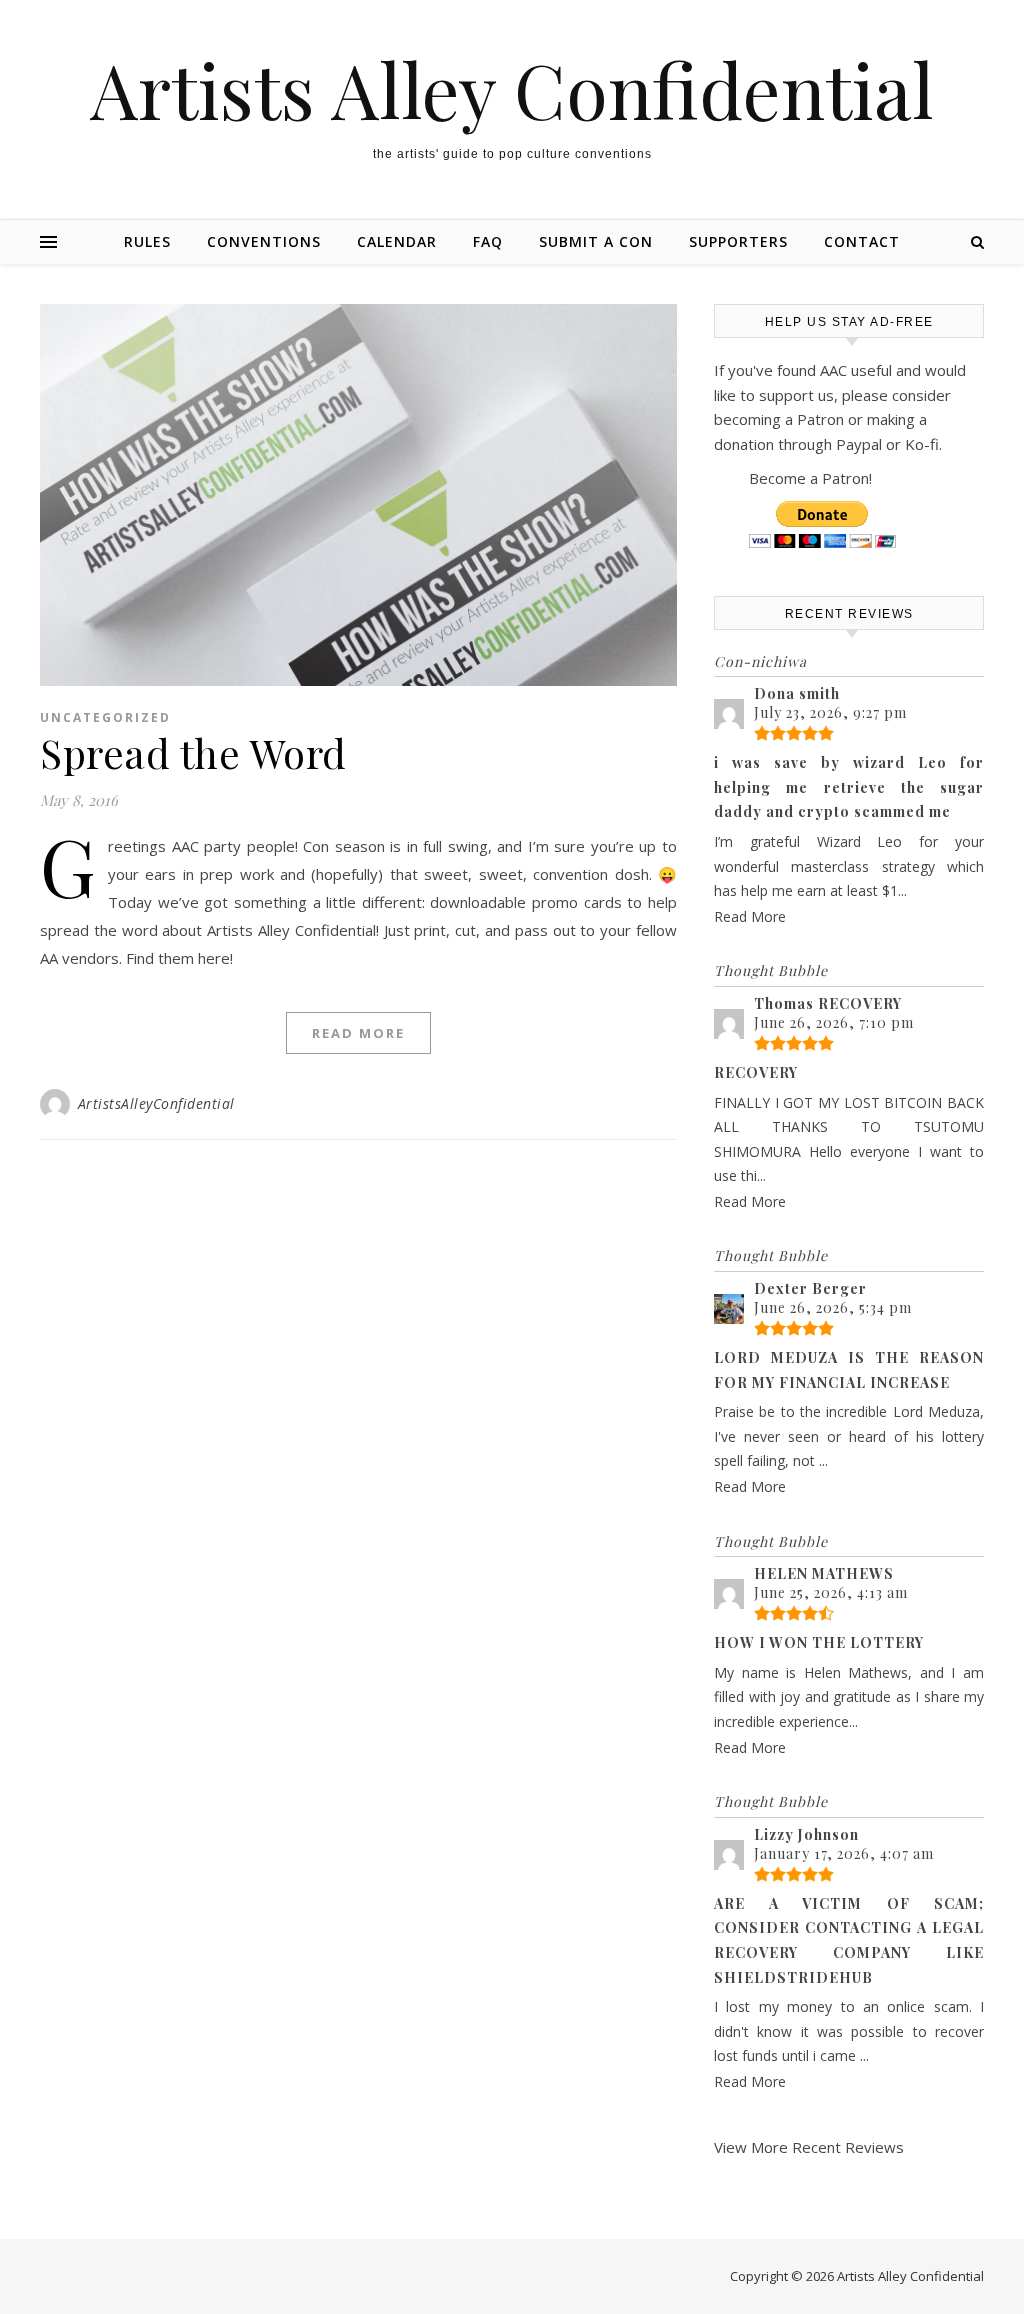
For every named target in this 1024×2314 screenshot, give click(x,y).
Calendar (397, 241)
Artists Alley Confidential (512, 89)
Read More (358, 1033)
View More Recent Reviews (809, 2147)
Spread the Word (193, 752)
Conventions (264, 241)
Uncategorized (105, 717)
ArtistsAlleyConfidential (156, 1103)
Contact (862, 241)
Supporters (738, 241)
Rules (147, 241)
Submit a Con (596, 241)
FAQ (488, 241)
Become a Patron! (810, 478)
